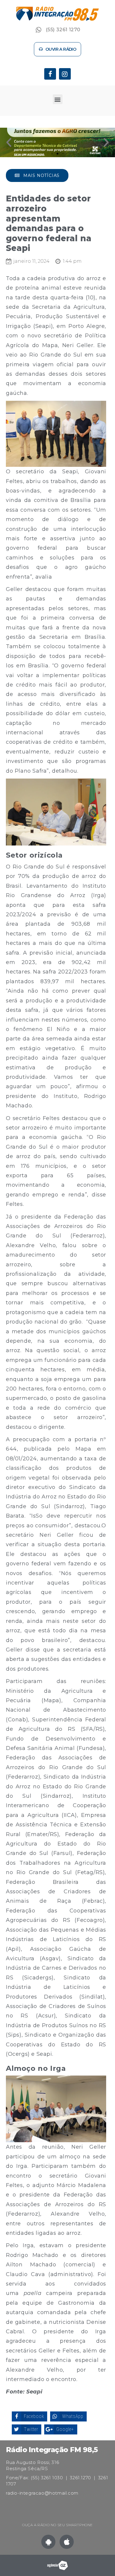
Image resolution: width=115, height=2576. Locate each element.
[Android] (48, 2542)
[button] (58, 49)
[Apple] (67, 2542)
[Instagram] (65, 74)
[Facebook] (50, 74)
